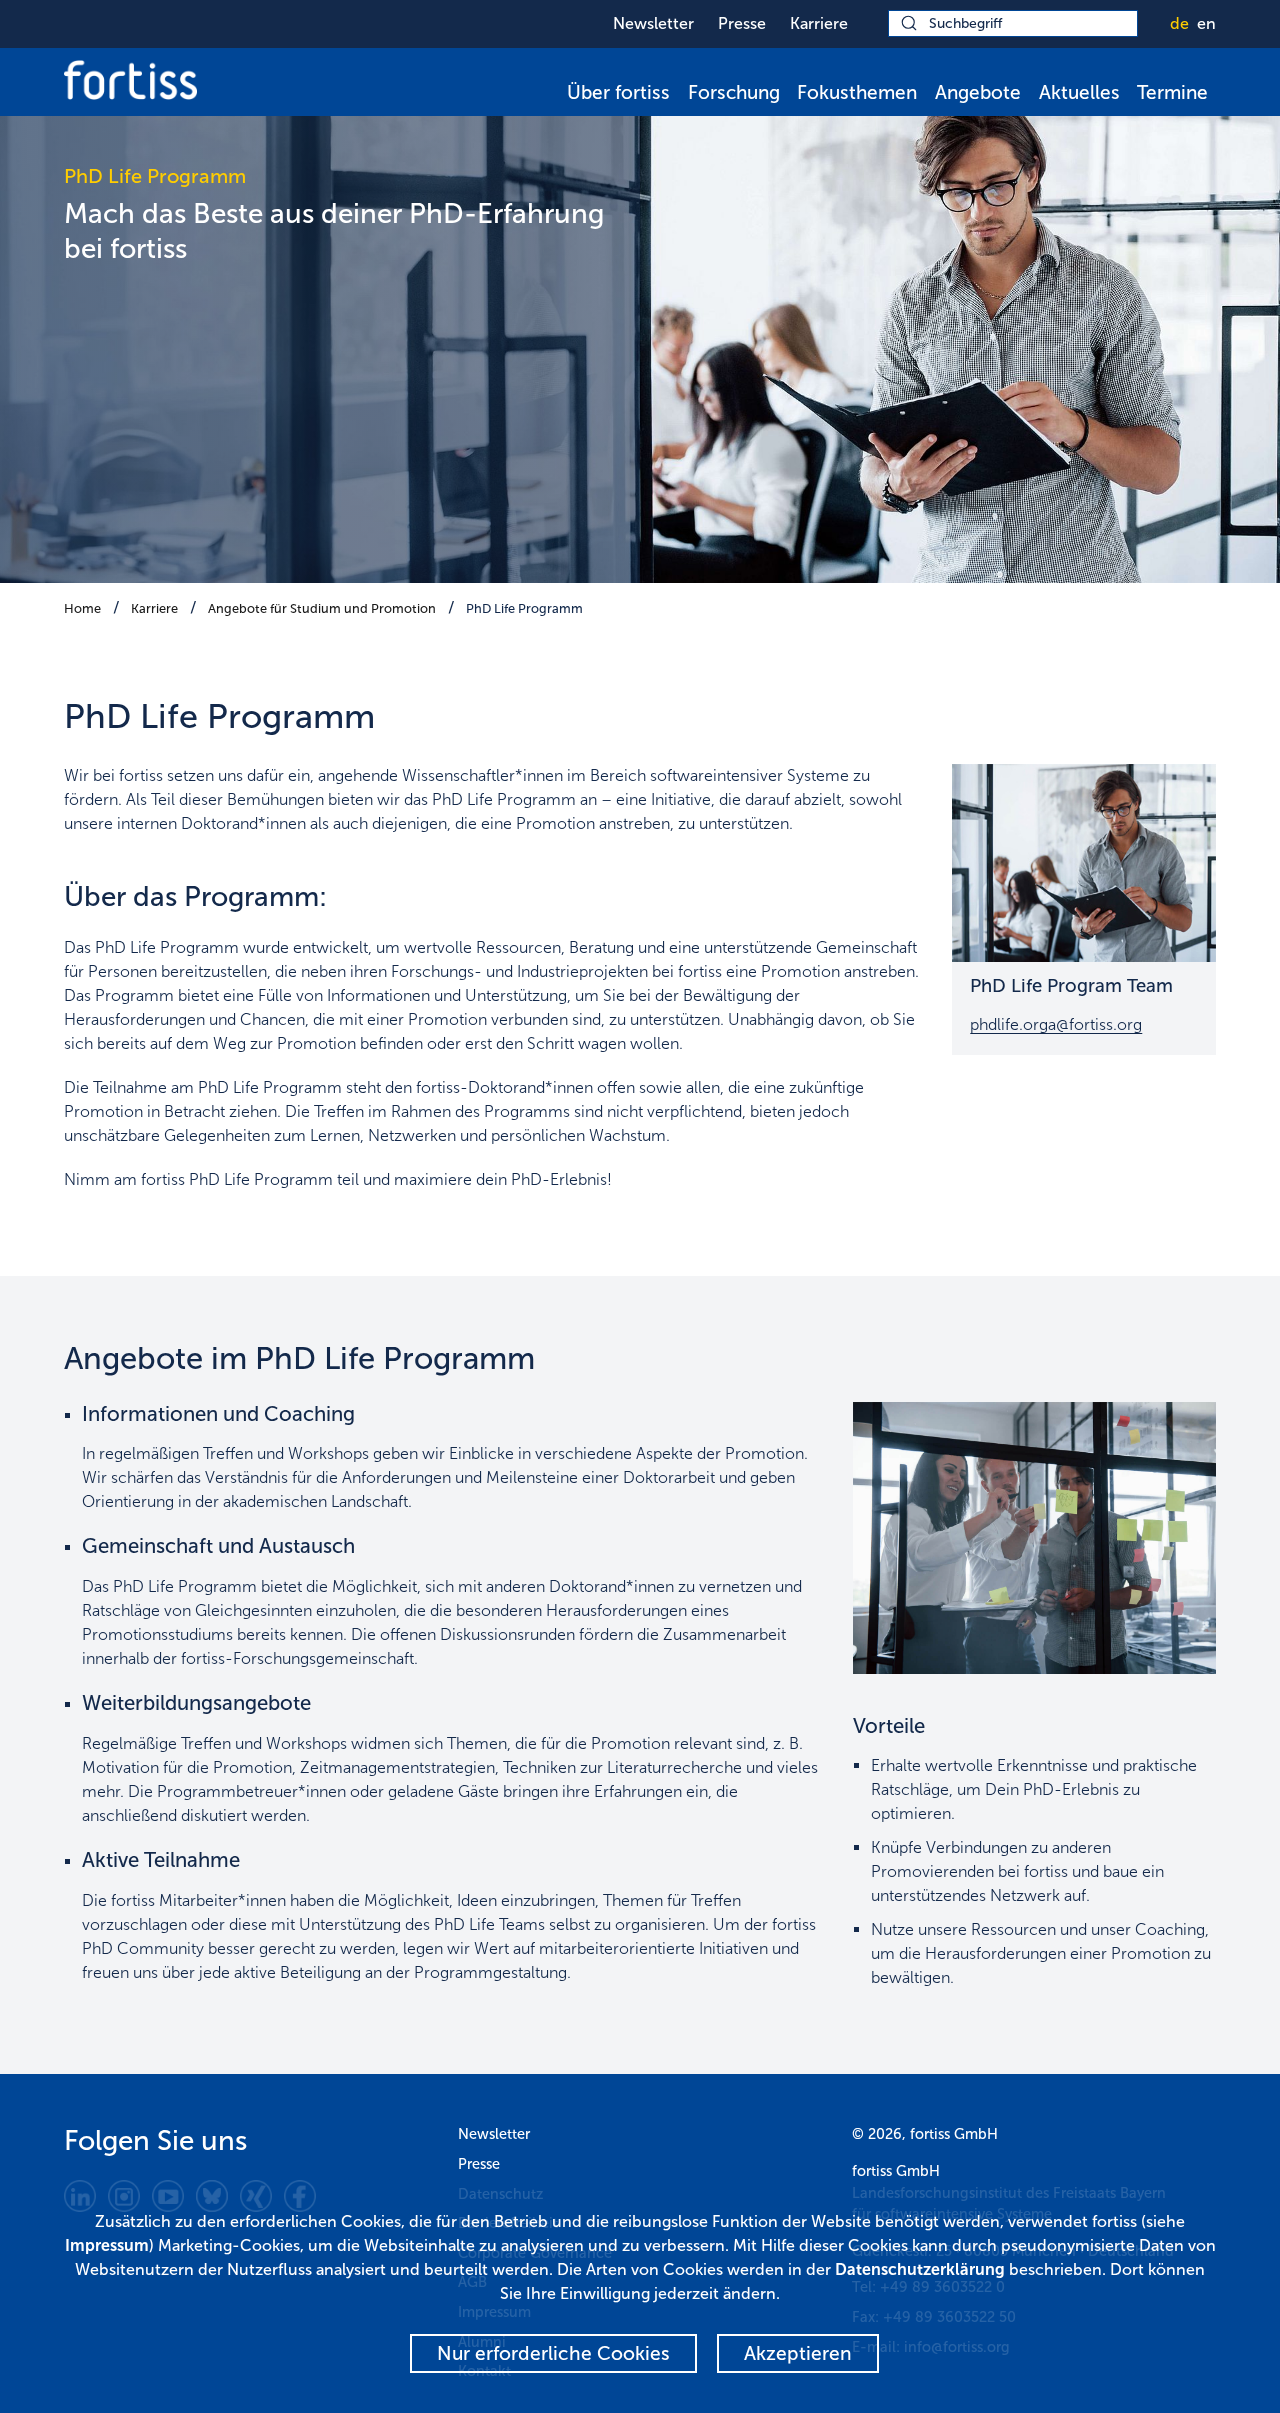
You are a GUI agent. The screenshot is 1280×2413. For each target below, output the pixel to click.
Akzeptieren (798, 2353)
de (1179, 23)
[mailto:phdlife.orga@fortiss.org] (1084, 863)
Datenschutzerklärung (920, 2269)
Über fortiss (618, 92)
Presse (742, 23)
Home (82, 608)
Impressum (107, 2245)
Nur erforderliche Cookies (553, 2353)
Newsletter (653, 23)
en (1206, 23)
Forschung (734, 92)
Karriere (819, 23)
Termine (1172, 92)
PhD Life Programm (524, 608)
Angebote (978, 92)
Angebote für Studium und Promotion (322, 608)
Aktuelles (1079, 92)
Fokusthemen (857, 92)
